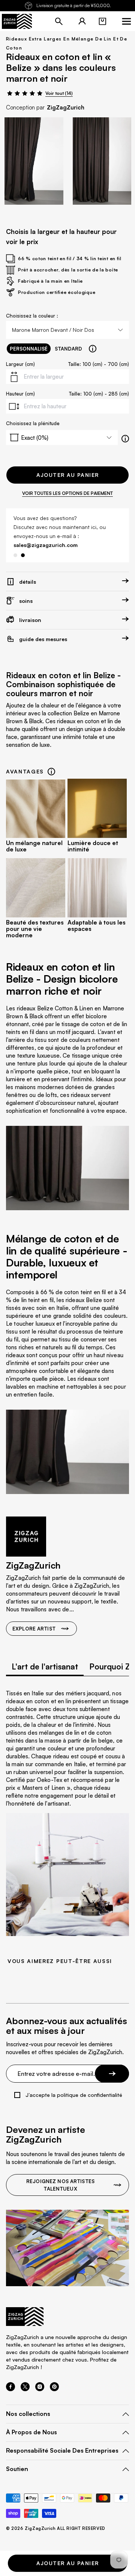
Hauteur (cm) (20, 394)
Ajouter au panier (68, 475)
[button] (102, 21)
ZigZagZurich (66, 107)
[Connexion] (82, 21)
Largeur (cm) (20, 364)
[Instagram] (40, 2389)
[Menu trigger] (126, 21)
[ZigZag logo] (17, 21)
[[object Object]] (93, 349)
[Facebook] (10, 2389)
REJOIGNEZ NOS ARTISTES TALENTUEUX (60, 2185)
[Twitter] (25, 2389)
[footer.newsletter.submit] (112, 2074)
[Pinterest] (54, 2389)
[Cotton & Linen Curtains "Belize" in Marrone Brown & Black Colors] (34, 161)
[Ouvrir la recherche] (59, 21)
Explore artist (34, 1629)
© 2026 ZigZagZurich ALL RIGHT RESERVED (56, 2529)
